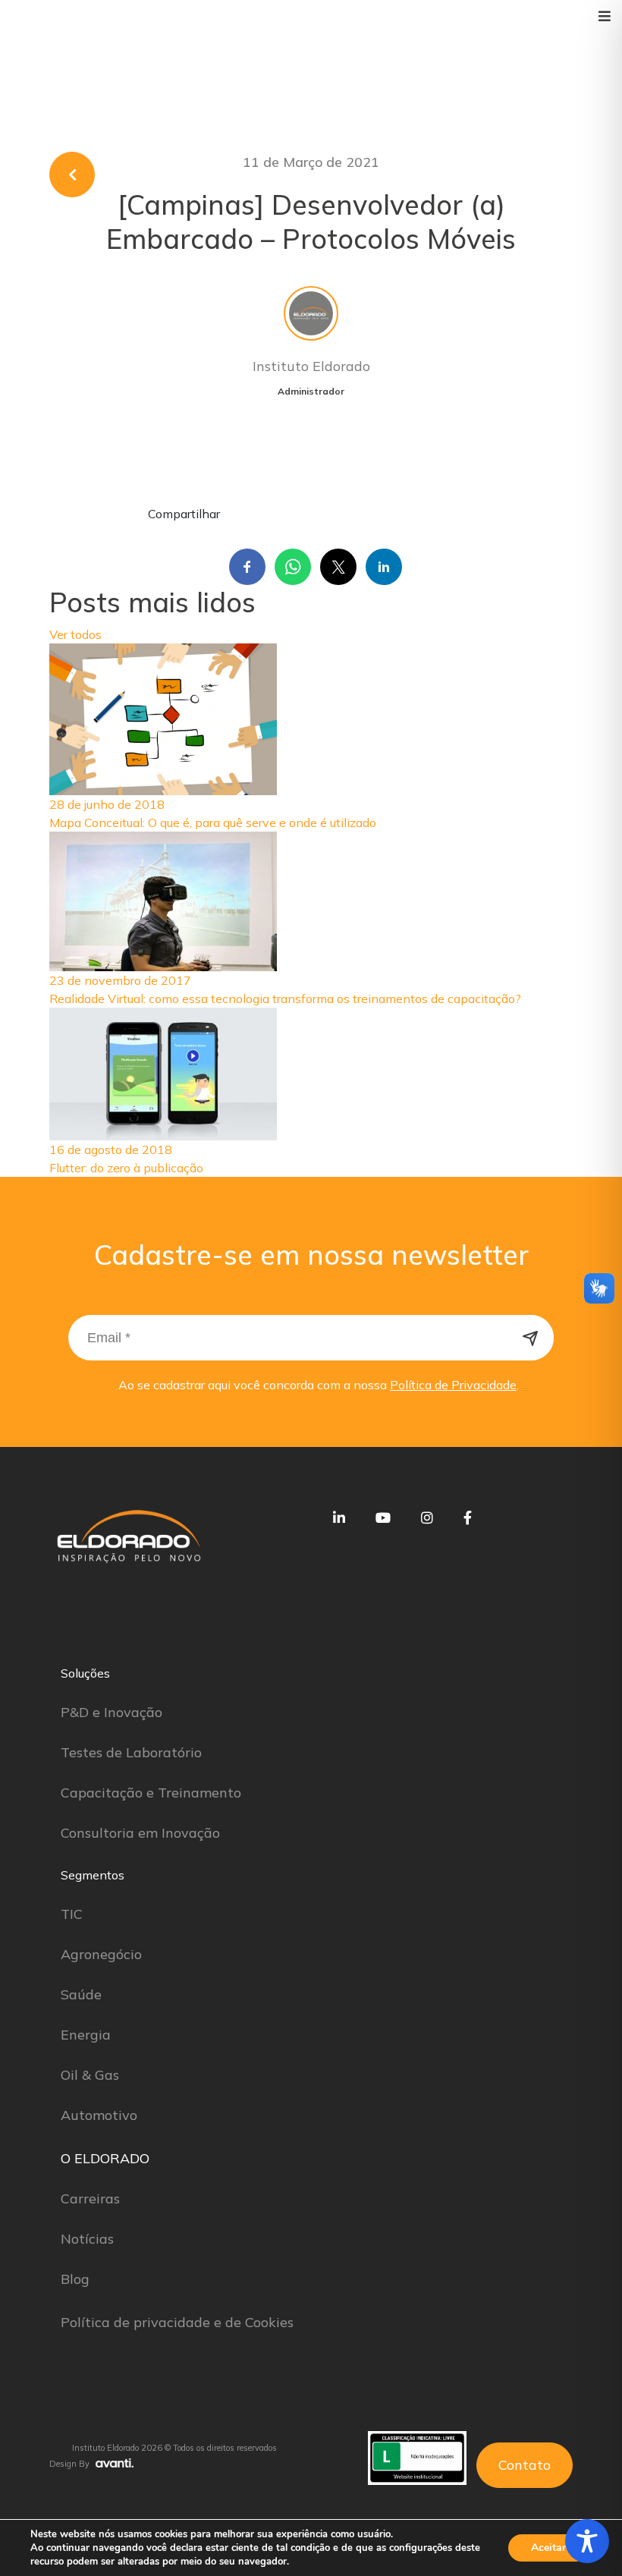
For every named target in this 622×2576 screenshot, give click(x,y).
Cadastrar (531, 1338)
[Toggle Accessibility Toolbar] (587, 2541)
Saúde (81, 1994)
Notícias (87, 2239)
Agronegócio (101, 1954)
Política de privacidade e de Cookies (177, 2322)
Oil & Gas (90, 2075)
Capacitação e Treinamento (151, 1793)
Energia (86, 2035)
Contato (525, 2465)
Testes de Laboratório (131, 1752)
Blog (75, 2279)
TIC (72, 1914)
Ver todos (75, 634)
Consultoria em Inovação (140, 1833)
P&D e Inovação (112, 1712)
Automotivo (99, 2115)
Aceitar (548, 2548)
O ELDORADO (105, 2158)
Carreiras (90, 2199)
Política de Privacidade (453, 1385)
